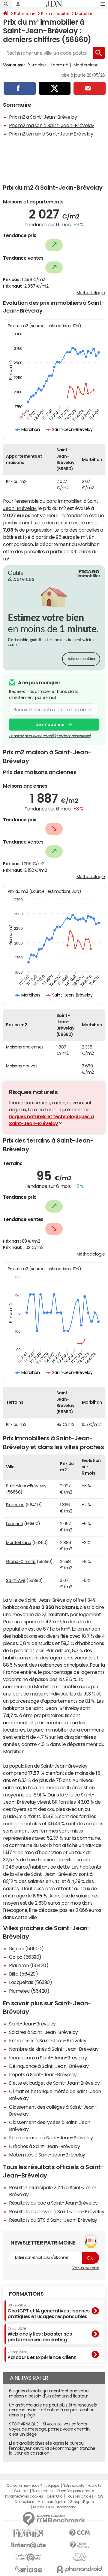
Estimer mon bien (81, 659)
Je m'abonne (50, 725)
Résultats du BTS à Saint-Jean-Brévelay (53, 2220)
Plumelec (37, 65)
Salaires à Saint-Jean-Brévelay (43, 2032)
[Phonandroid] (79, 2569)
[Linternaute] (28, 2545)
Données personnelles (76, 2491)
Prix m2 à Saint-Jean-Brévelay (43, 117)
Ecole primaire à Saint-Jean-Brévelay (51, 2138)
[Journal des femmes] (28, 2533)
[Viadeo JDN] (79, 2557)
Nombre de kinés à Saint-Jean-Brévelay (54, 2049)
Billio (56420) (23, 1974)
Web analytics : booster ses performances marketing (40, 2335)
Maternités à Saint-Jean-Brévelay (47, 2155)
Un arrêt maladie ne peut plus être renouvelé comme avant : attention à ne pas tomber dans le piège (53, 2410)
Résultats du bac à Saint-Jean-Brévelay (53, 2203)
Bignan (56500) (26, 1949)
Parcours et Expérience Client (42, 2355)
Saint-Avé (16, 1580)
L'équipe (52, 2486)
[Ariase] (28, 2569)
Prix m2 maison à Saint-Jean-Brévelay (52, 125)
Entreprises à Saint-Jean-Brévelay (48, 2040)
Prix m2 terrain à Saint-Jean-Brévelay (51, 134)
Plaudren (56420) (29, 1965)
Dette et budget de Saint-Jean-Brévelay (54, 2083)
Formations (26, 2294)
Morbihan (84, 14)
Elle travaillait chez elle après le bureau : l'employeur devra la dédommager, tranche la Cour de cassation (52, 2448)
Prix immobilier (55, 14)
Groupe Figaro (82, 2502)
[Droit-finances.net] (79, 2545)
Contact (21, 2491)
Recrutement (43, 2491)
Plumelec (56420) (29, 1991)
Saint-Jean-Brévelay (32, 2024)
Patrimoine (25, 14)
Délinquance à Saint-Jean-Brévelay (49, 2066)
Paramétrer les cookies (24, 2496)
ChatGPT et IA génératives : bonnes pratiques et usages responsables (49, 2311)
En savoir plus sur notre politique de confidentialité (50, 736)
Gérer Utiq (55, 2496)
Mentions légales (52, 2502)
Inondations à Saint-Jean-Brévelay (48, 2058)
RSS (100, 2496)
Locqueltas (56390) (30, 1982)
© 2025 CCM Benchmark (54, 2507)
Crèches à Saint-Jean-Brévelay (44, 2146)
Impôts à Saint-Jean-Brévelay (43, 2074)
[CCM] (79, 2533)
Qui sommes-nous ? (24, 2486)
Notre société (73, 2486)
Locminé (60, 65)
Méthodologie (91, 293)
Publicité (94, 2486)
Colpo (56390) (25, 1957)
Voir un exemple (86, 2268)
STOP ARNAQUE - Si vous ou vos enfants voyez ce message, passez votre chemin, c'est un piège (50, 2429)
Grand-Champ (21, 1561)
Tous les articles (79, 2496)
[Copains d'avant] (28, 2557)
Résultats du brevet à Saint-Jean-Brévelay (57, 2211)
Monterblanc (86, 65)
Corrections (24, 2502)
